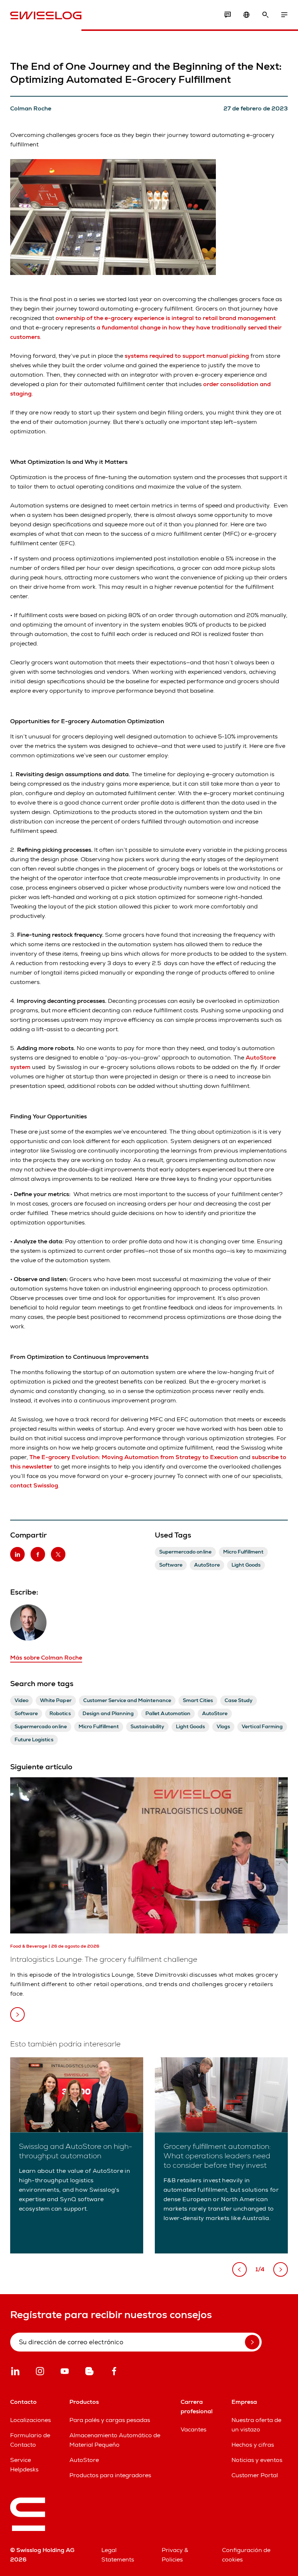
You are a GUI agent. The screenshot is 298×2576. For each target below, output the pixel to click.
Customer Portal (255, 2475)
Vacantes (194, 2429)
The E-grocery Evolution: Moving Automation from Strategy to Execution (134, 1457)
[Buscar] (265, 15)
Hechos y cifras (253, 2445)
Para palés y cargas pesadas (110, 2420)
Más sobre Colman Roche (46, 1658)
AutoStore (84, 2460)
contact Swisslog (34, 1485)
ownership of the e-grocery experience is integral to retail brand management (166, 318)
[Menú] (284, 15)
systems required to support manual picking (187, 356)
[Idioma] (246, 15)
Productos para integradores (110, 2475)
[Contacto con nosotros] (227, 15)
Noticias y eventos (257, 2460)
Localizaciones (31, 2420)
